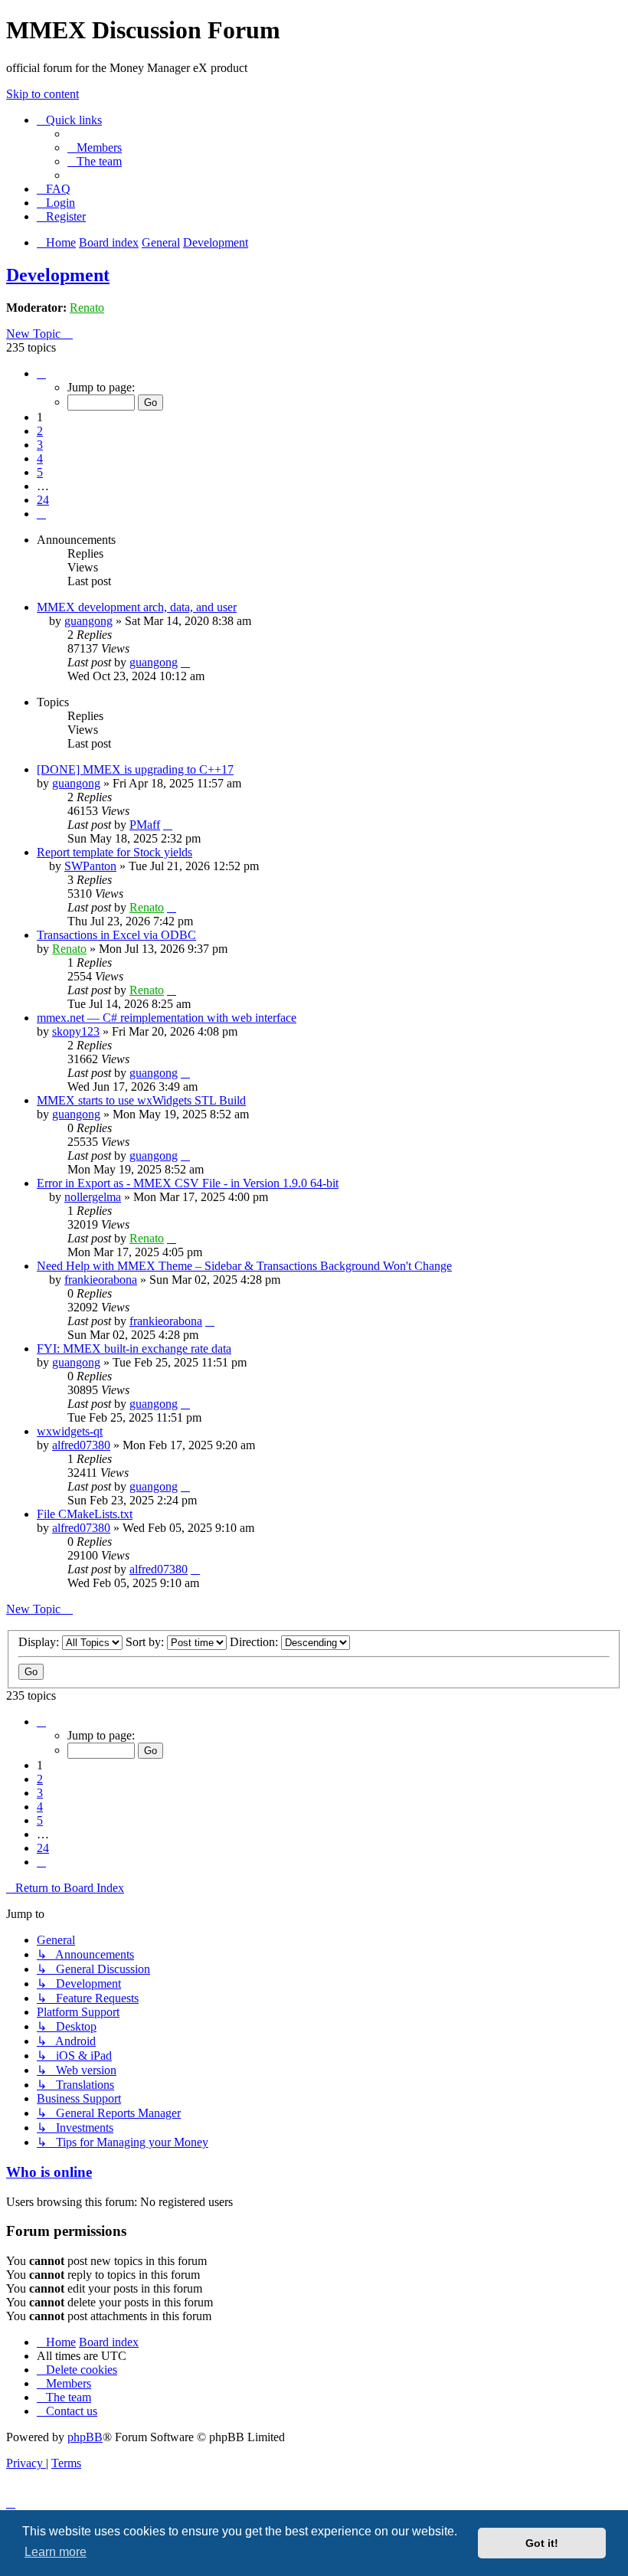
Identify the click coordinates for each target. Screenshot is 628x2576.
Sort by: (146, 1642)
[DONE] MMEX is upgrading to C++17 (135, 769)
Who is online (49, 2172)
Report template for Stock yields (114, 852)
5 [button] (40, 472)
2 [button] (40, 431)
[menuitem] (95, 147)
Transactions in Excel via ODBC (116, 935)
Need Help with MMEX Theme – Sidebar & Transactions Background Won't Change (244, 1266)
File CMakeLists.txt (85, 1514)
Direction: (255, 1642)
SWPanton (90, 866)
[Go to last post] (185, 662)
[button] (41, 373)
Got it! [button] (542, 2543)
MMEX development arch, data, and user (137, 607)
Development (58, 275)
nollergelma (93, 1197)
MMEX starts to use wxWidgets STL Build (141, 1100)
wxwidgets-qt (70, 1431)
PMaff (145, 825)
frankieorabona (101, 1280)
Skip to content (43, 94)
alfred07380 (81, 1445)
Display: (40, 1642)
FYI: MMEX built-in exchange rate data (134, 1349)
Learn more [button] (56, 2552)
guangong (88, 621)
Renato (87, 308)
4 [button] (40, 458)
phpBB (85, 2437)
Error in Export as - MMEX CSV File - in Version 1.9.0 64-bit (188, 1183)
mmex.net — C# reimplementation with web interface (167, 1018)
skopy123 (76, 1031)
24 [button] (43, 500)
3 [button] (40, 445)
